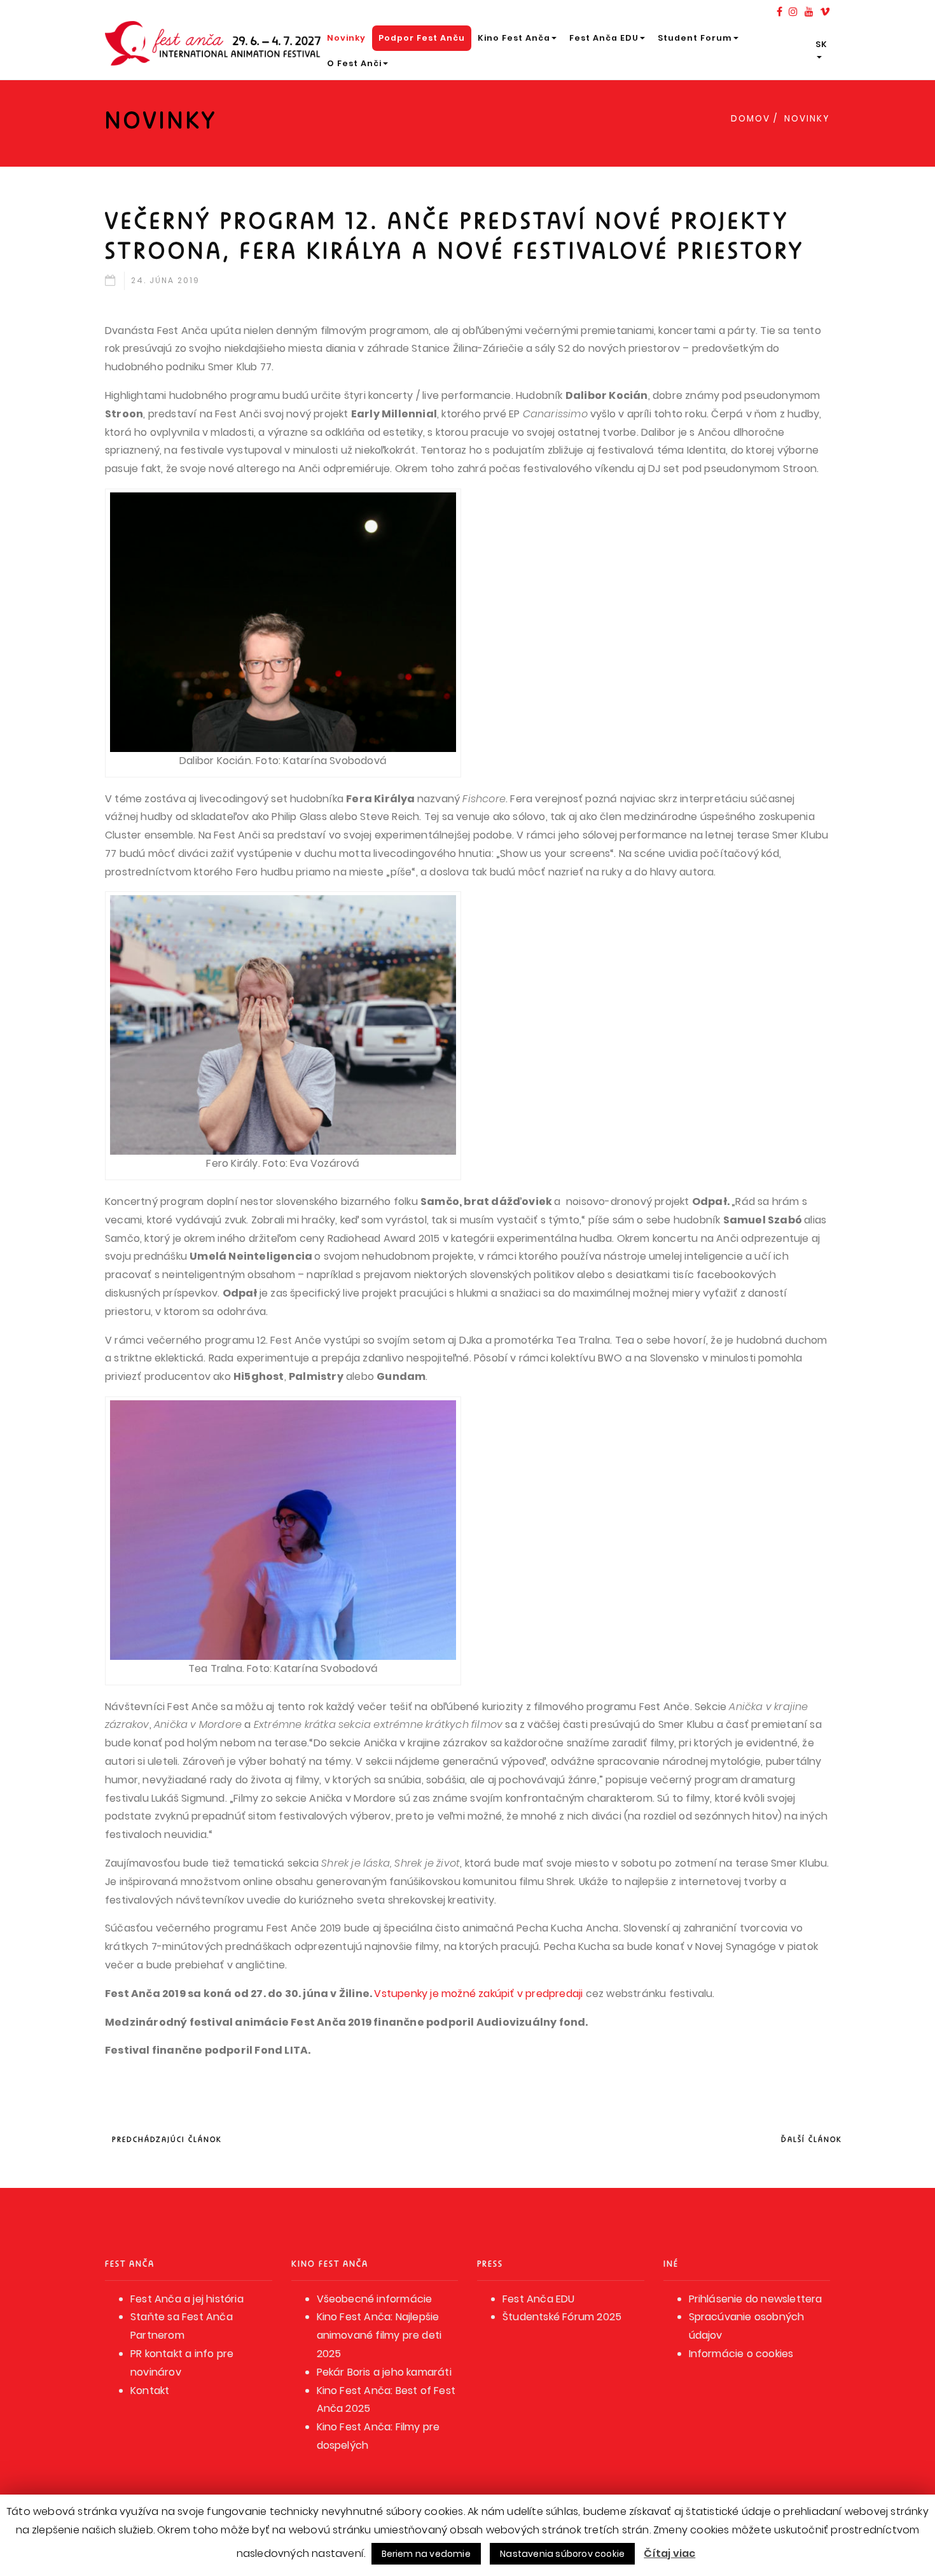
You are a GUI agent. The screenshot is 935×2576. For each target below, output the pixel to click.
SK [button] (821, 44)
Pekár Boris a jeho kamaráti (384, 2372)
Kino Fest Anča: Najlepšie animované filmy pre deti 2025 (379, 2335)
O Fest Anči (354, 63)
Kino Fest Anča (514, 38)
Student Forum (695, 38)
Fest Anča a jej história (187, 2299)
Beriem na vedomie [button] (426, 2554)
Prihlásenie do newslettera (756, 2299)
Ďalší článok (812, 2139)
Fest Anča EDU (604, 38)
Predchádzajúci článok (167, 2139)
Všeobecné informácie (375, 2299)
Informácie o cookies (741, 2354)
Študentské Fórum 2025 (562, 2317)
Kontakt (150, 2391)
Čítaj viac (669, 2553)
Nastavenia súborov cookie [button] (562, 2554)
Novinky (346, 38)
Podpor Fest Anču (422, 38)
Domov (751, 119)
